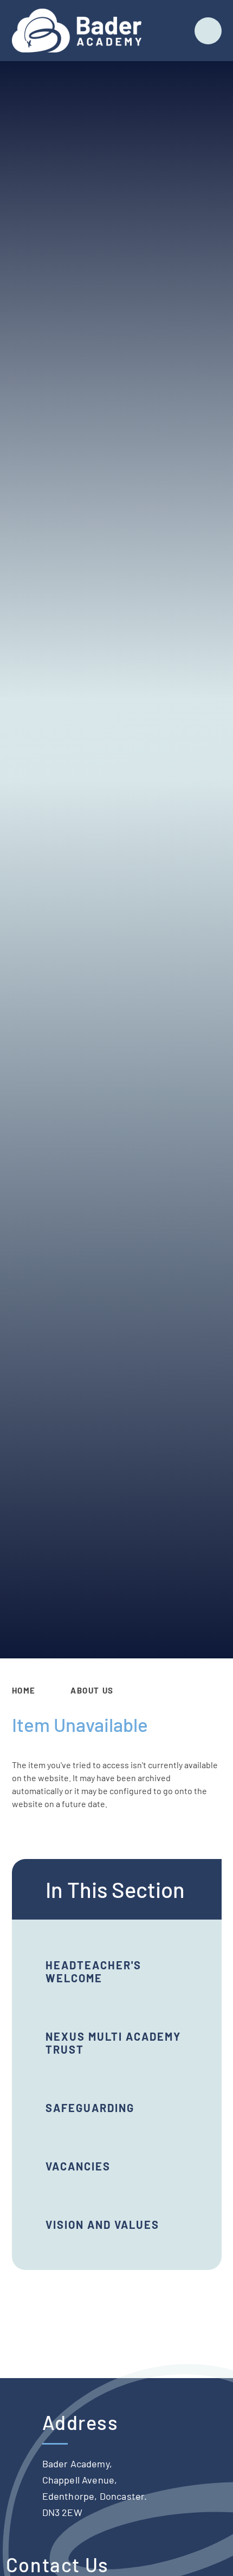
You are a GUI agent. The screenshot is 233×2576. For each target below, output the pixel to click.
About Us (92, 1690)
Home (24, 1690)
